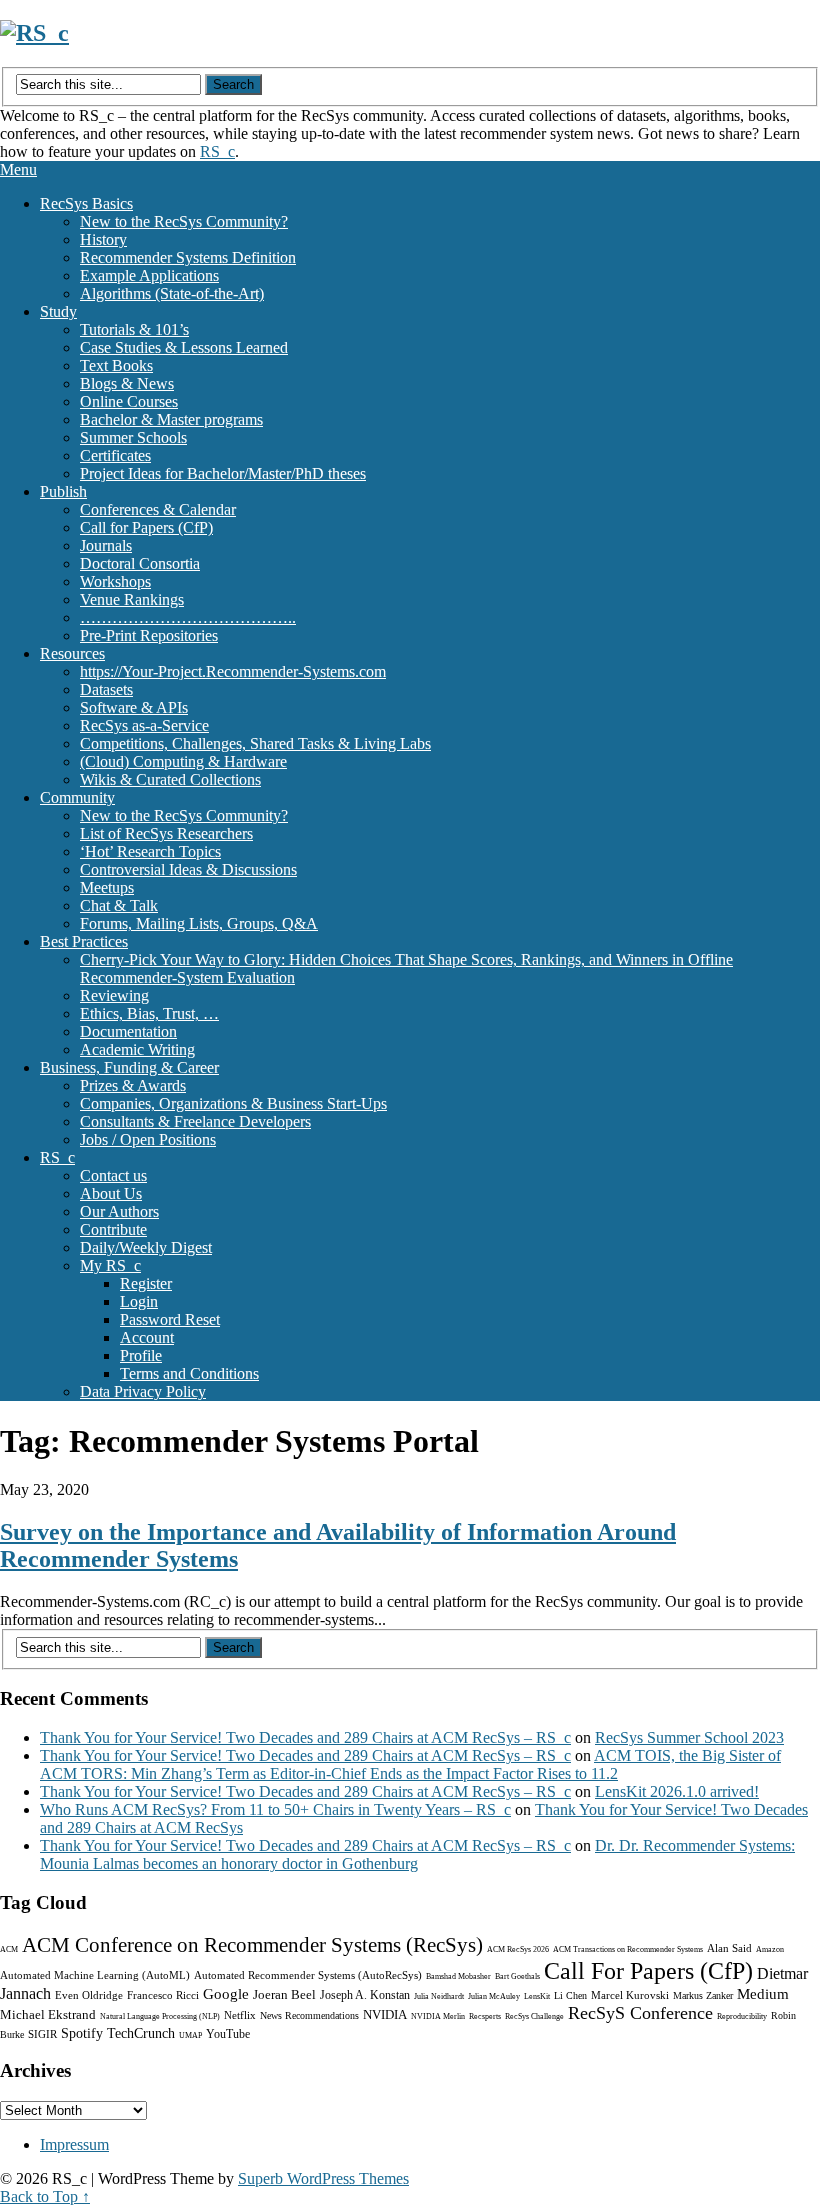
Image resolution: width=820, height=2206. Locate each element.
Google (226, 1994)
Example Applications (149, 275)
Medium (763, 1994)
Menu (18, 169)
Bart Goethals (517, 1976)
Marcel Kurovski (630, 1995)
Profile (141, 1355)
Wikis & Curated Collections (170, 779)
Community (77, 797)
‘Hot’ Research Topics (150, 851)
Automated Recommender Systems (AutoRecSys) (308, 1975)
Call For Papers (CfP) (648, 1971)
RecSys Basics (86, 203)
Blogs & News (127, 383)
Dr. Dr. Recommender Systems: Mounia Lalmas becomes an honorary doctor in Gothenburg (417, 1854)
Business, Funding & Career (129, 1067)
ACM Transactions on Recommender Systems (628, 1949)
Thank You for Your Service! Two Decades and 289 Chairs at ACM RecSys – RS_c (305, 1737)
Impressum (74, 2144)
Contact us (113, 1175)
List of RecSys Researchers (166, 833)
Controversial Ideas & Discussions (188, 869)
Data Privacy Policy (143, 1391)
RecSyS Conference (640, 2013)
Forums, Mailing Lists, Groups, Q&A (199, 923)
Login (139, 1301)
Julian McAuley (494, 1996)
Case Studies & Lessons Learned (184, 347)
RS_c (217, 151)
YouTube (228, 2034)
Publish (63, 491)
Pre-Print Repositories (149, 635)
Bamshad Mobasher (458, 1976)
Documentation (128, 1031)
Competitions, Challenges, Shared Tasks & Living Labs (255, 743)
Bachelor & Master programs (171, 419)
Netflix (240, 2015)
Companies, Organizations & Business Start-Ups (233, 1103)
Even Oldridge (89, 1995)
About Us (111, 1193)
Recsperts (485, 2016)
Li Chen (570, 1995)
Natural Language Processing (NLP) (160, 2016)
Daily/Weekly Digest (146, 1247)
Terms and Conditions (189, 1373)
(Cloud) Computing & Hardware (183, 761)
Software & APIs (134, 707)
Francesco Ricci (163, 1995)
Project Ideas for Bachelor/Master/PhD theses (223, 473)
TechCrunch (141, 2033)
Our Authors (119, 1211)
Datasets (106, 689)
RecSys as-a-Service (144, 725)
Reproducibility (742, 2016)
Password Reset (170, 1319)
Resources (72, 653)
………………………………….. (188, 617)
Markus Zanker (703, 1995)
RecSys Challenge (534, 2016)
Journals (106, 545)
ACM (9, 1949)
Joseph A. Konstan (365, 1995)
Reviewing (114, 995)
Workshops (115, 581)
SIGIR (42, 2034)
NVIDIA (385, 2014)
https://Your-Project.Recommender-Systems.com (233, 671)
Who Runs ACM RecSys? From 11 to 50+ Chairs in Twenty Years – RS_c (275, 1809)
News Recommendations (309, 2015)
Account (147, 1337)
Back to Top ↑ (45, 2196)
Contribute (113, 1229)
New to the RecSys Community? (184, 221)
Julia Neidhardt (439, 1996)
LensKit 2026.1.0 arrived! (677, 1791)
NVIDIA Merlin (438, 2016)
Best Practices (84, 941)
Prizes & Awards (133, 1085)
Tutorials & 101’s (134, 329)
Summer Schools (133, 437)
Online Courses (129, 401)
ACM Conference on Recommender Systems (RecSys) (252, 1945)
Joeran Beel (284, 1994)
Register (146, 1283)
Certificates (115, 455)
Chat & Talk (119, 905)
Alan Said (729, 1948)
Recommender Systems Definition (188, 257)
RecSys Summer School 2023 (689, 1737)
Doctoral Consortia (140, 563)
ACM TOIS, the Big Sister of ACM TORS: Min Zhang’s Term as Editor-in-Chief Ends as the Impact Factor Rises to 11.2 (410, 1764)
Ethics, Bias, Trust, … (149, 1013)
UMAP (190, 2035)
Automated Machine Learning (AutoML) (95, 1975)
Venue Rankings (132, 599)
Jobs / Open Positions (148, 1139)
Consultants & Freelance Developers (195, 1121)
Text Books (116, 365)
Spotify (82, 2033)
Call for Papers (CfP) (146, 527)
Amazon (770, 1949)
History (103, 239)
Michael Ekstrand (48, 2014)
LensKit (537, 1996)
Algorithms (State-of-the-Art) (172, 293)
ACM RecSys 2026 (518, 1949)
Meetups (107, 887)
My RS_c (110, 1265)
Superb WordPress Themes (323, 2178)
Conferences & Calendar (158, 509)
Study (58, 311)
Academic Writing (137, 1049)
